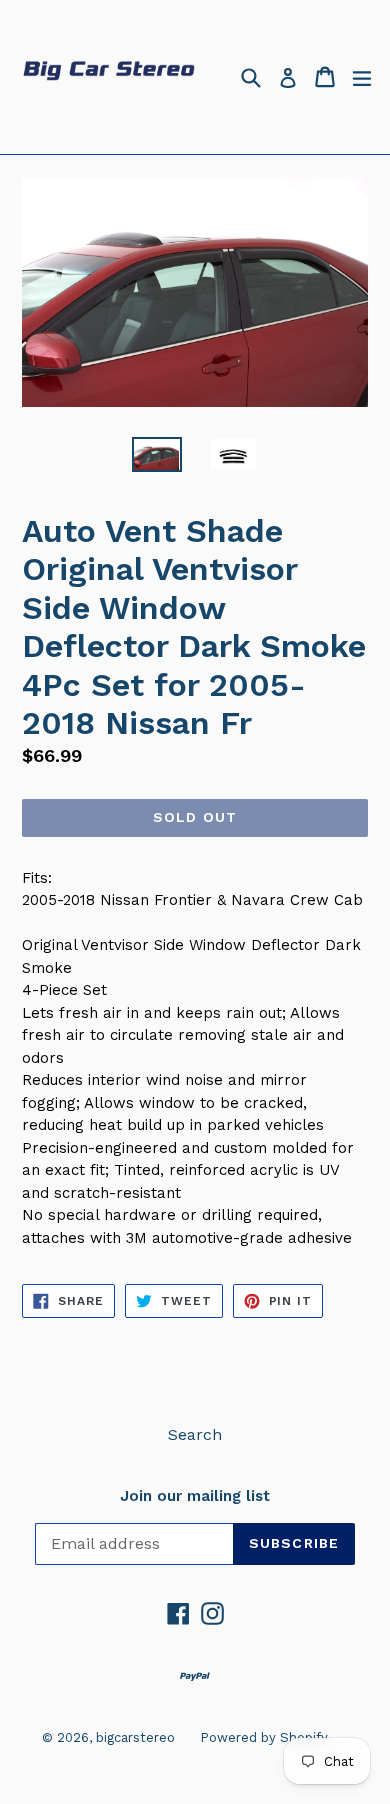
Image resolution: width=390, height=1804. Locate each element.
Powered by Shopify (264, 1737)
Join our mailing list (195, 1496)
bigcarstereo (135, 1737)
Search (195, 1434)
